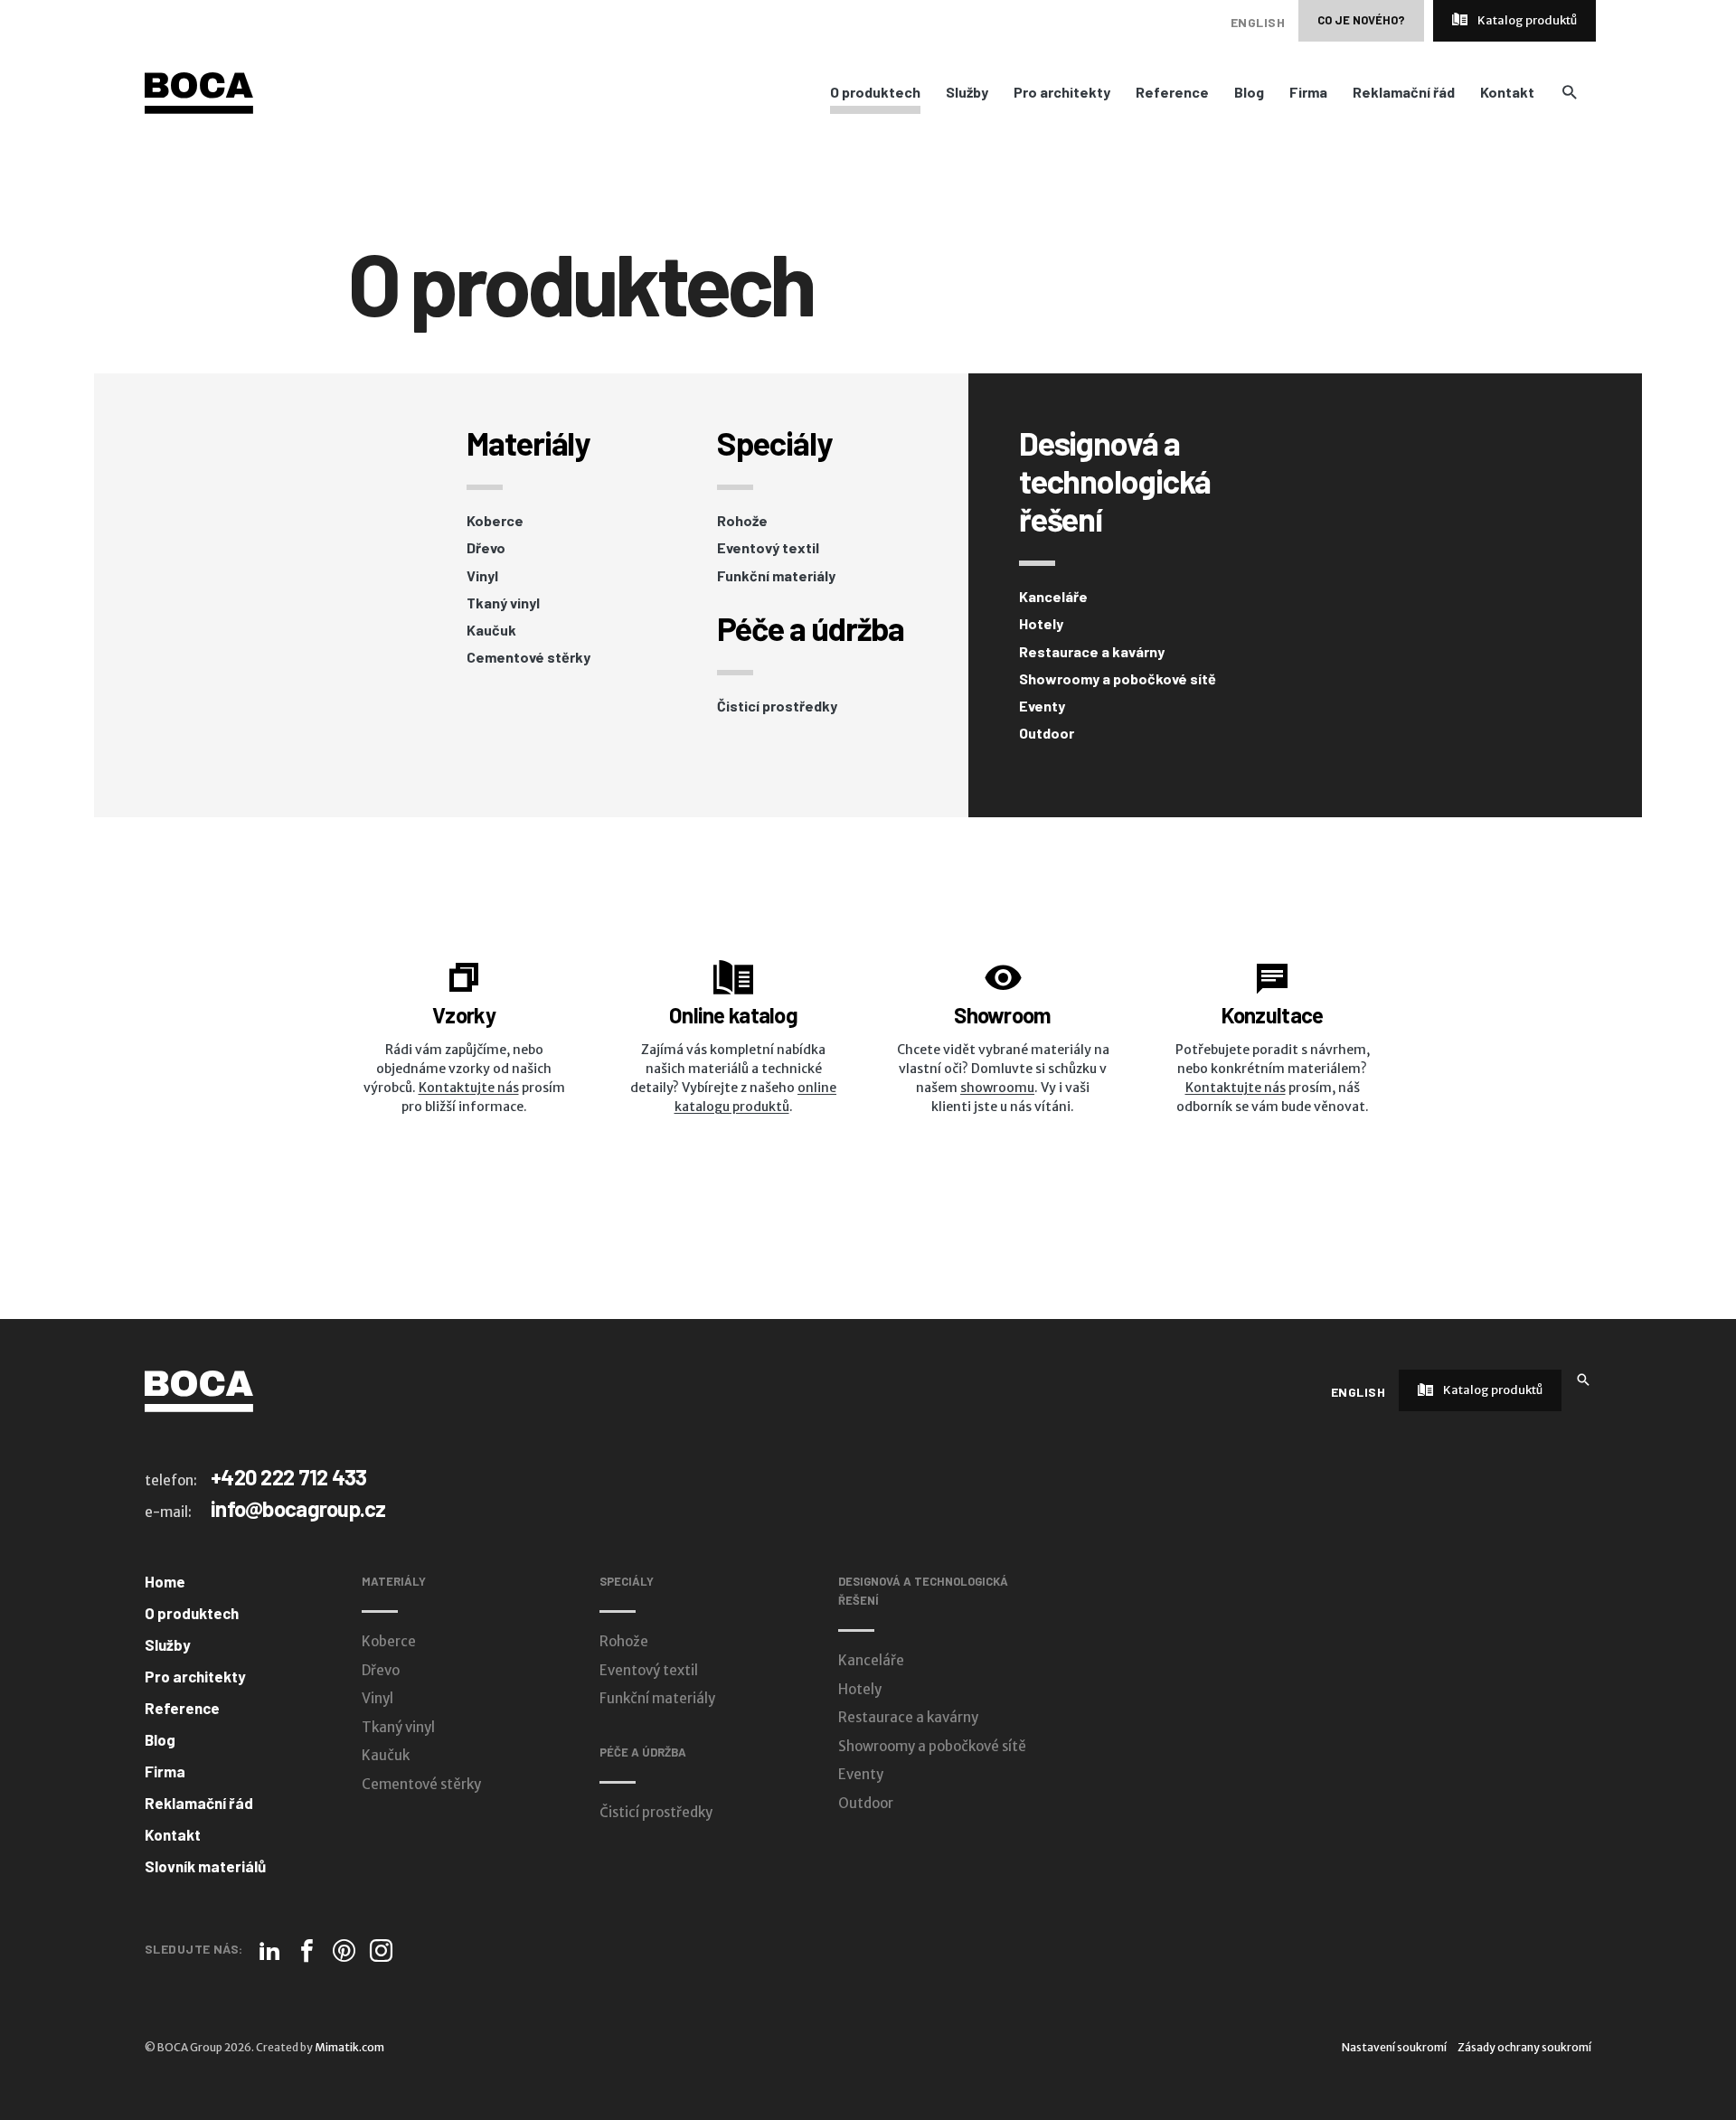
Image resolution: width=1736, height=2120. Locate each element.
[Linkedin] (270, 1950)
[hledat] (1569, 92)
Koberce (495, 521)
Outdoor (1047, 733)
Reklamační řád (1404, 92)
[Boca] (199, 92)
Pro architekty (1062, 92)
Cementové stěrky (528, 657)
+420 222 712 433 (288, 1477)
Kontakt (1507, 92)
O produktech (875, 92)
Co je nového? (1361, 20)
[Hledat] (1583, 1378)
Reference (1172, 92)
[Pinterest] (344, 1950)
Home (165, 1581)
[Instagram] (381, 1950)
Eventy (1042, 706)
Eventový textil (768, 548)
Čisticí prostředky (777, 706)
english (1258, 22)
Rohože (742, 521)
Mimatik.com (349, 2047)
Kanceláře (1053, 597)
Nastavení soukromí (1394, 2047)
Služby (967, 92)
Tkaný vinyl (503, 603)
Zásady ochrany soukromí (1524, 2047)
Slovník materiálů (205, 1866)
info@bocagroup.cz (298, 1508)
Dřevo (486, 548)
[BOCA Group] (199, 1390)
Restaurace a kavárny (1092, 652)
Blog (1249, 92)
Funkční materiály (776, 576)
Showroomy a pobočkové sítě (1118, 679)
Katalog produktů (1526, 20)
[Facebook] (307, 1950)
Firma (1308, 92)
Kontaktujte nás (469, 1088)
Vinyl (482, 576)
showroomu (997, 1088)
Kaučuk (491, 630)
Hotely (1041, 624)
